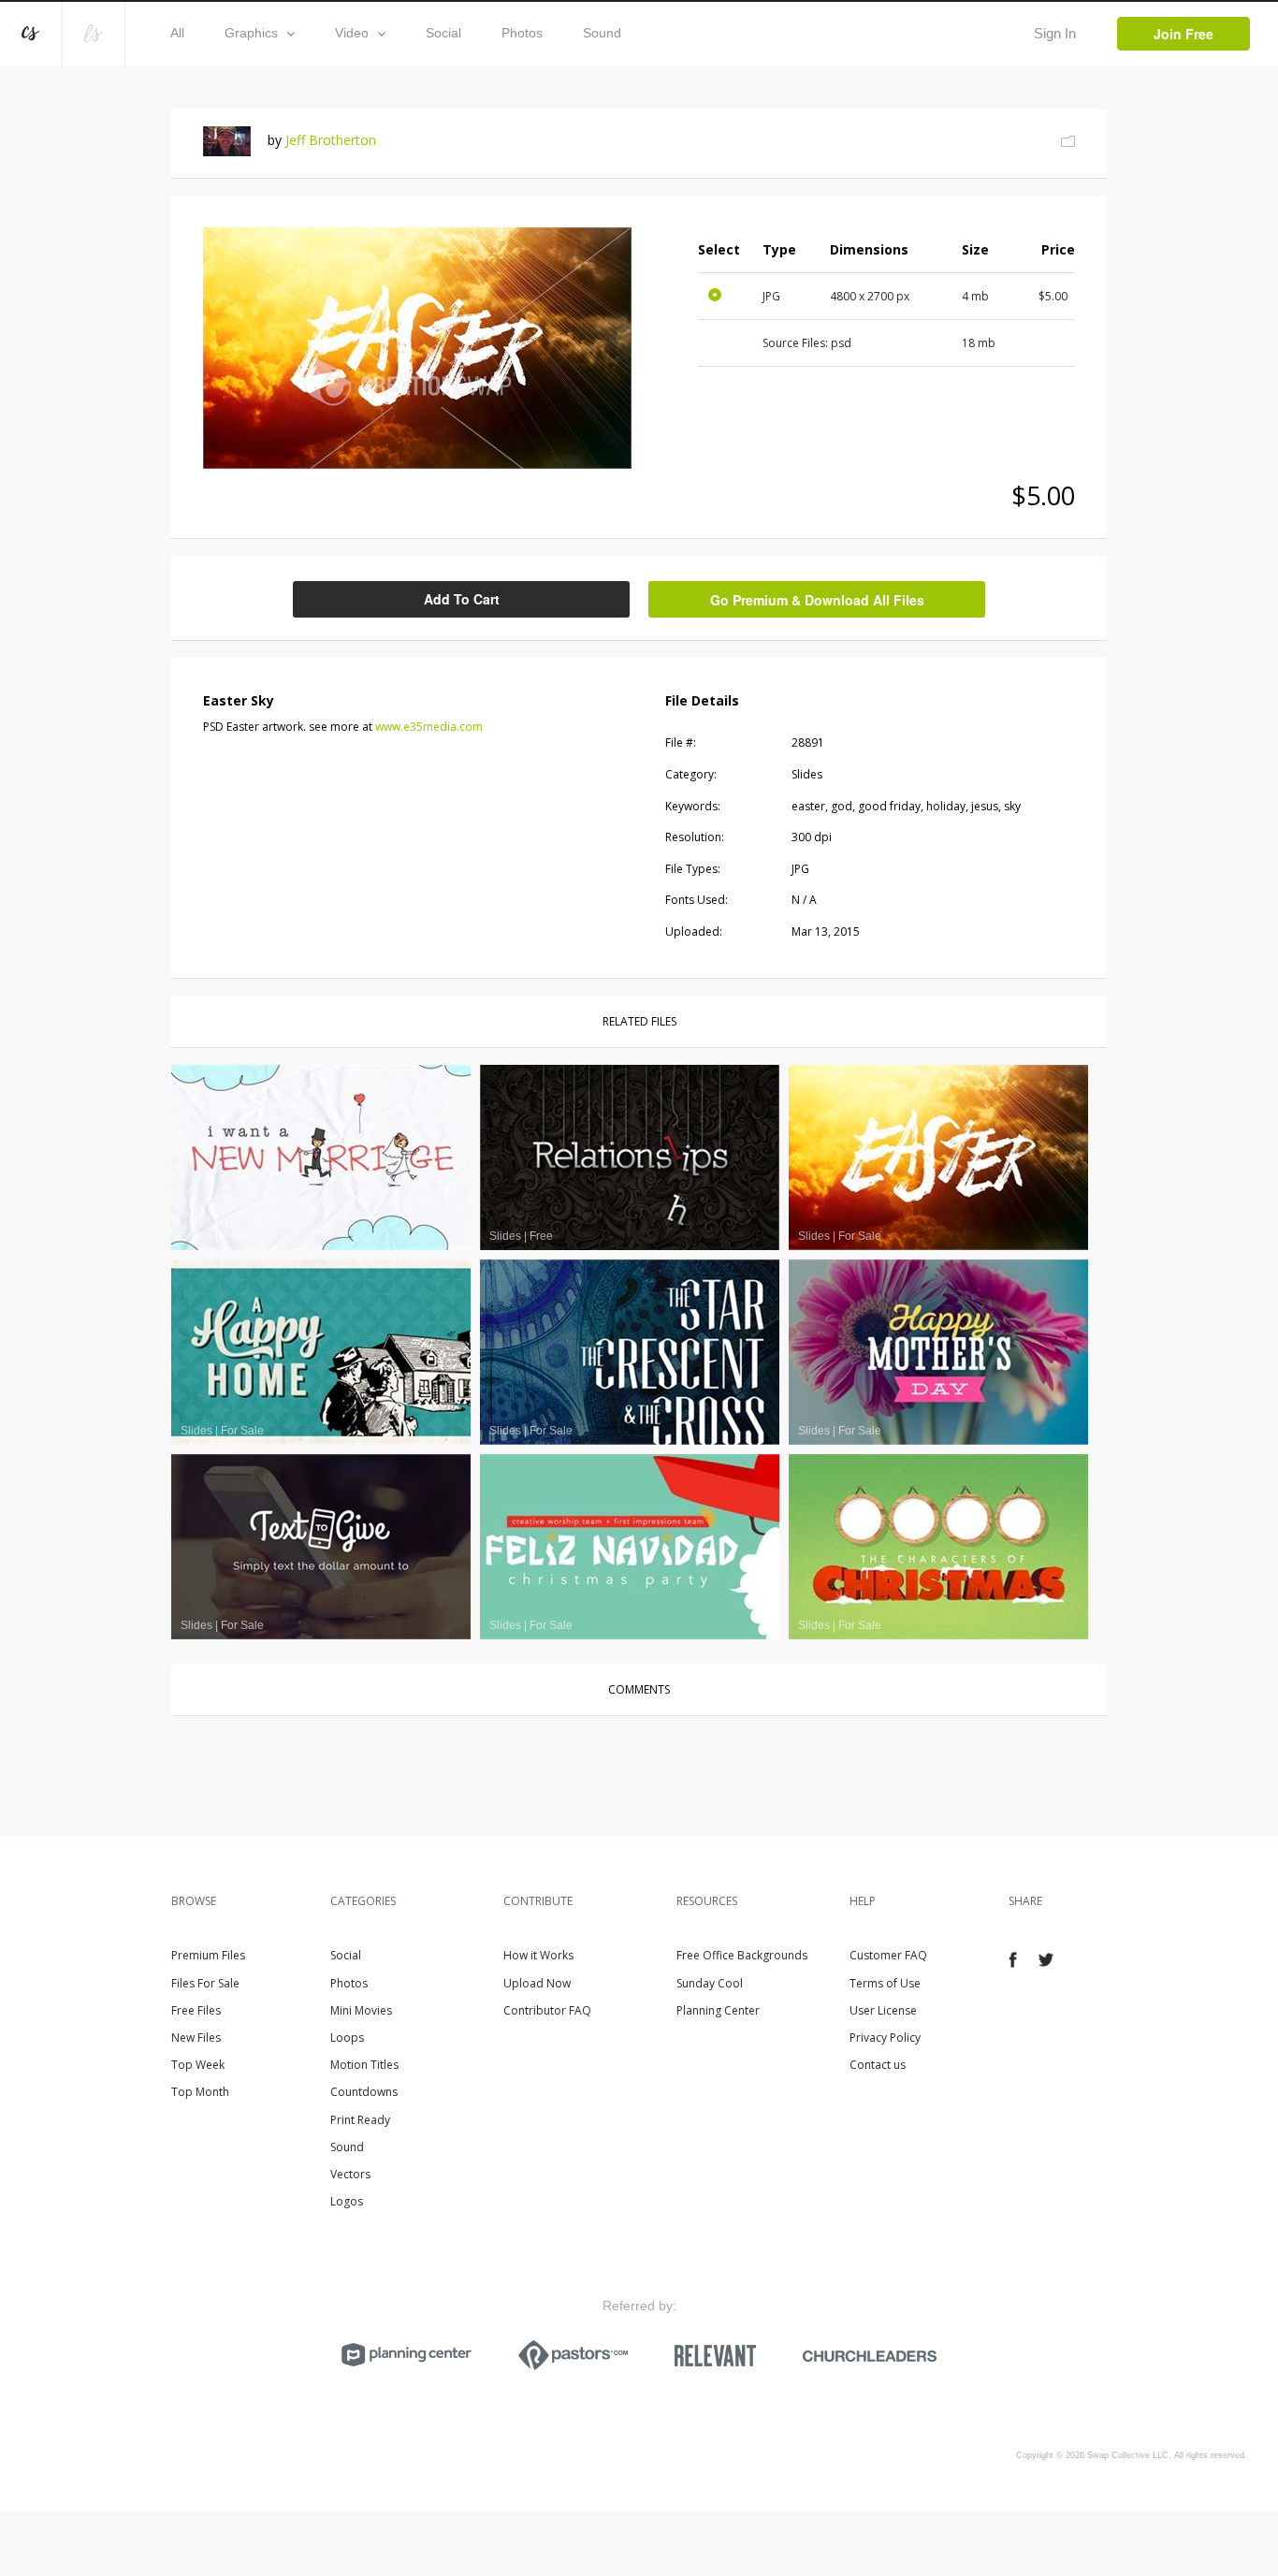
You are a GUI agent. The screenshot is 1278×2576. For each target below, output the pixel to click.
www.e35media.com (429, 727)
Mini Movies (361, 2010)
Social (443, 33)
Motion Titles (364, 2065)
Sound (602, 33)
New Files (196, 2038)
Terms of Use (885, 1983)
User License (883, 2010)
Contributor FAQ (547, 2010)
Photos (522, 33)
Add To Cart (462, 599)
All (177, 33)
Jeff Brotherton (331, 140)
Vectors (350, 2174)
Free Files (196, 2010)
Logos (347, 2201)
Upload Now (537, 1983)
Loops (347, 2038)
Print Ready (360, 2120)
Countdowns (364, 2092)
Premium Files (208, 1955)
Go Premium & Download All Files (817, 600)
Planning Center (718, 2010)
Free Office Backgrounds (742, 1955)
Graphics (251, 33)
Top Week (198, 2065)
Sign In (1055, 33)
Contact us (878, 2065)
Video (352, 33)
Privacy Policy (885, 2038)
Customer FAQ (888, 1955)
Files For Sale (205, 1983)
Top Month (200, 2092)
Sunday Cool (710, 1983)
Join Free (1184, 34)
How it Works (538, 1955)
